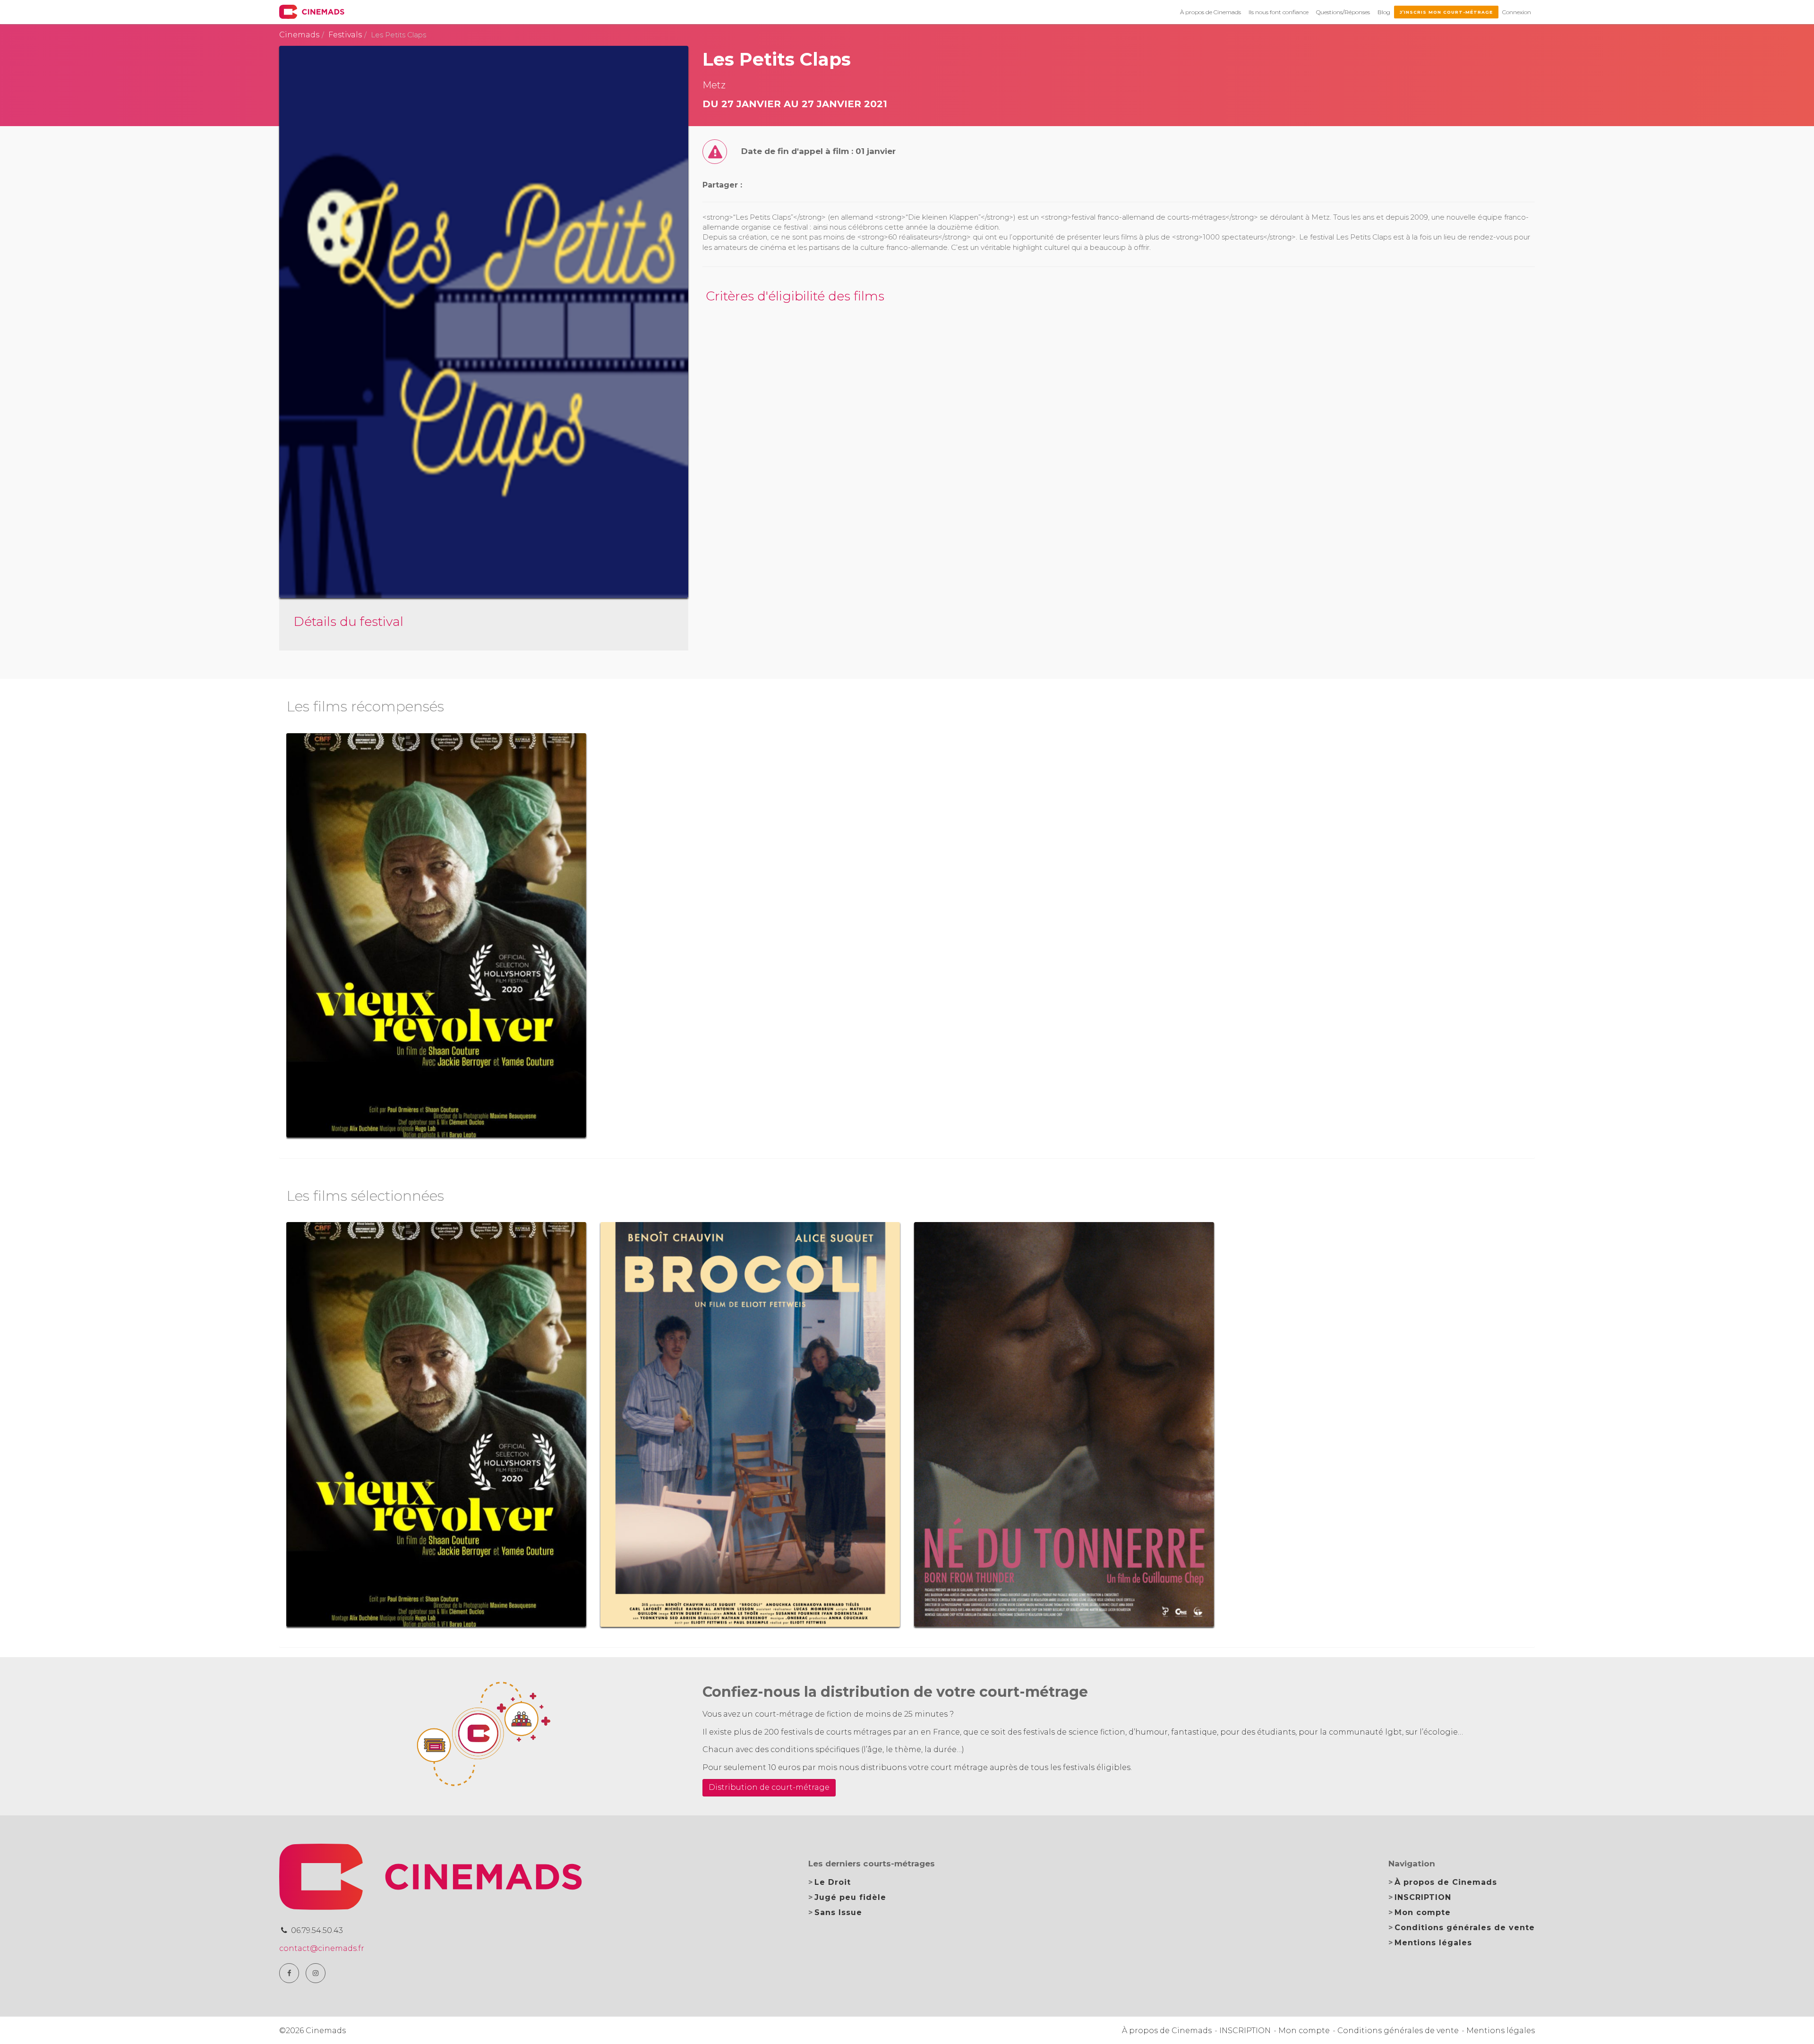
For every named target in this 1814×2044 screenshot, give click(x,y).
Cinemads (299, 35)
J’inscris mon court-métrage (1446, 12)
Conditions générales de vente (1465, 1928)
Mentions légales (1433, 1943)
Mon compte (1423, 1912)
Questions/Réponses (1343, 12)
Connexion (1517, 12)
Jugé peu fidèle (850, 1897)
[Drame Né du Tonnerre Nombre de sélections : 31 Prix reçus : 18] (1064, 1424)
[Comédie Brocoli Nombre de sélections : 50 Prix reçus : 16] (750, 1424)
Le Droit (833, 1882)
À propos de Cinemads (1211, 12)
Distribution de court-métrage (769, 1787)
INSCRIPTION (1423, 1897)
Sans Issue (838, 1912)
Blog (1384, 12)
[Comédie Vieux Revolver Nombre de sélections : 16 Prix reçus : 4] (436, 936)
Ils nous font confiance (1279, 12)
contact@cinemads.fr (322, 1948)
